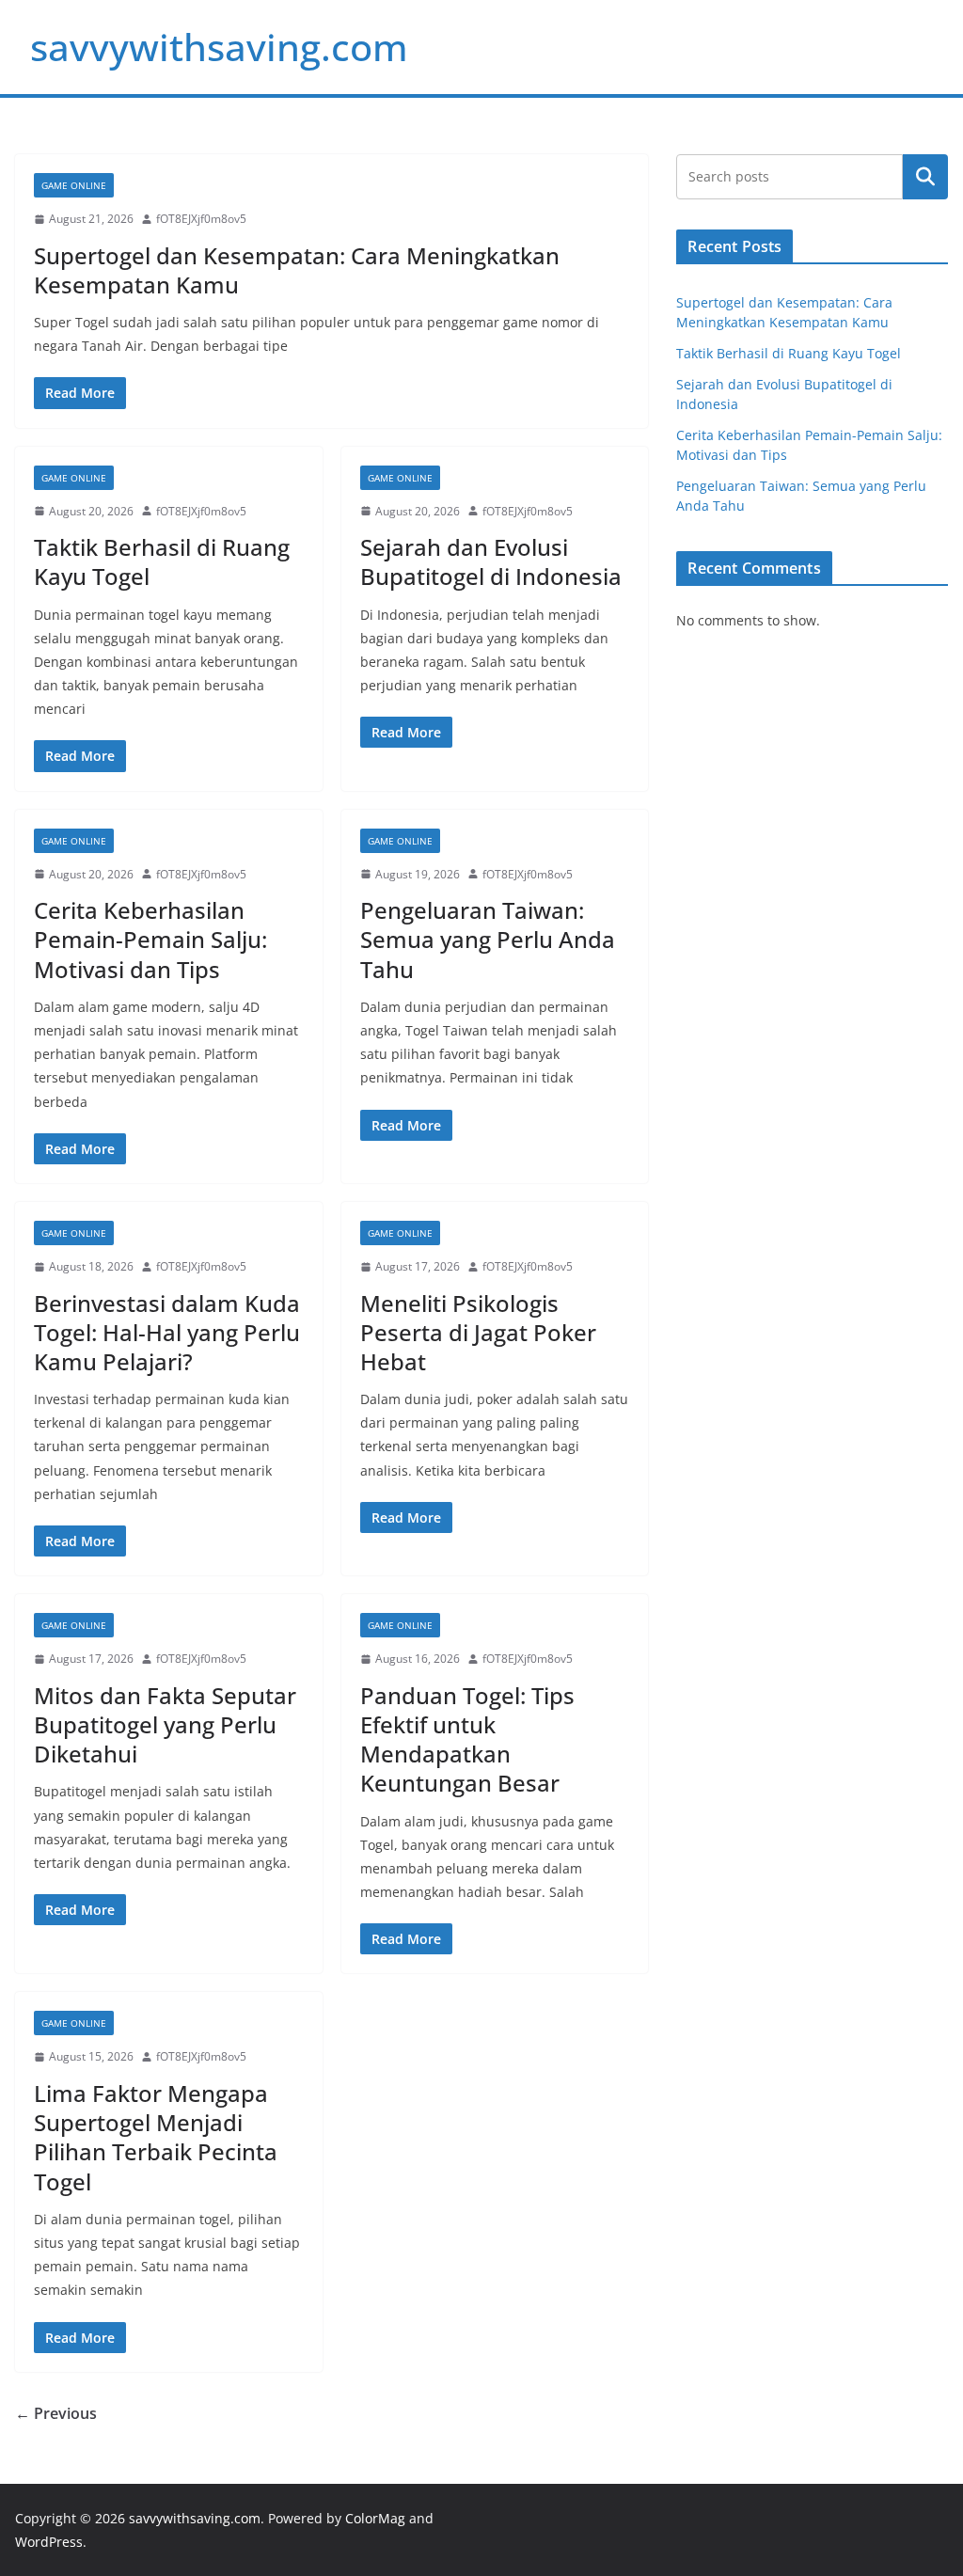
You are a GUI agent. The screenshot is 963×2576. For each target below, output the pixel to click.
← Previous (56, 2413)
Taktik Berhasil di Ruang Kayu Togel (162, 561)
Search (925, 177)
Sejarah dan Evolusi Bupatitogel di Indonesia (491, 561)
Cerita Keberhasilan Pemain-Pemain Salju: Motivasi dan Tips (150, 939)
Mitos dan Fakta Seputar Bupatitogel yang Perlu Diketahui (165, 1724)
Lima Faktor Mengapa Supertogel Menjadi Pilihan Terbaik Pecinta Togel (156, 2137)
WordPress (49, 2542)
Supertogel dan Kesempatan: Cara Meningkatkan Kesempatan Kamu (297, 270)
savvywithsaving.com (219, 47)
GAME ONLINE (74, 185)
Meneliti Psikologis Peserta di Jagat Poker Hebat (478, 1332)
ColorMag (375, 2518)
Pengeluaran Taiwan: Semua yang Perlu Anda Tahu (488, 939)
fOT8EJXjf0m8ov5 (201, 219)
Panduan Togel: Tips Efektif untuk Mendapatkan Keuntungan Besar (467, 1739)
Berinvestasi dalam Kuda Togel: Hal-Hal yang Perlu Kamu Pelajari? (167, 1332)
